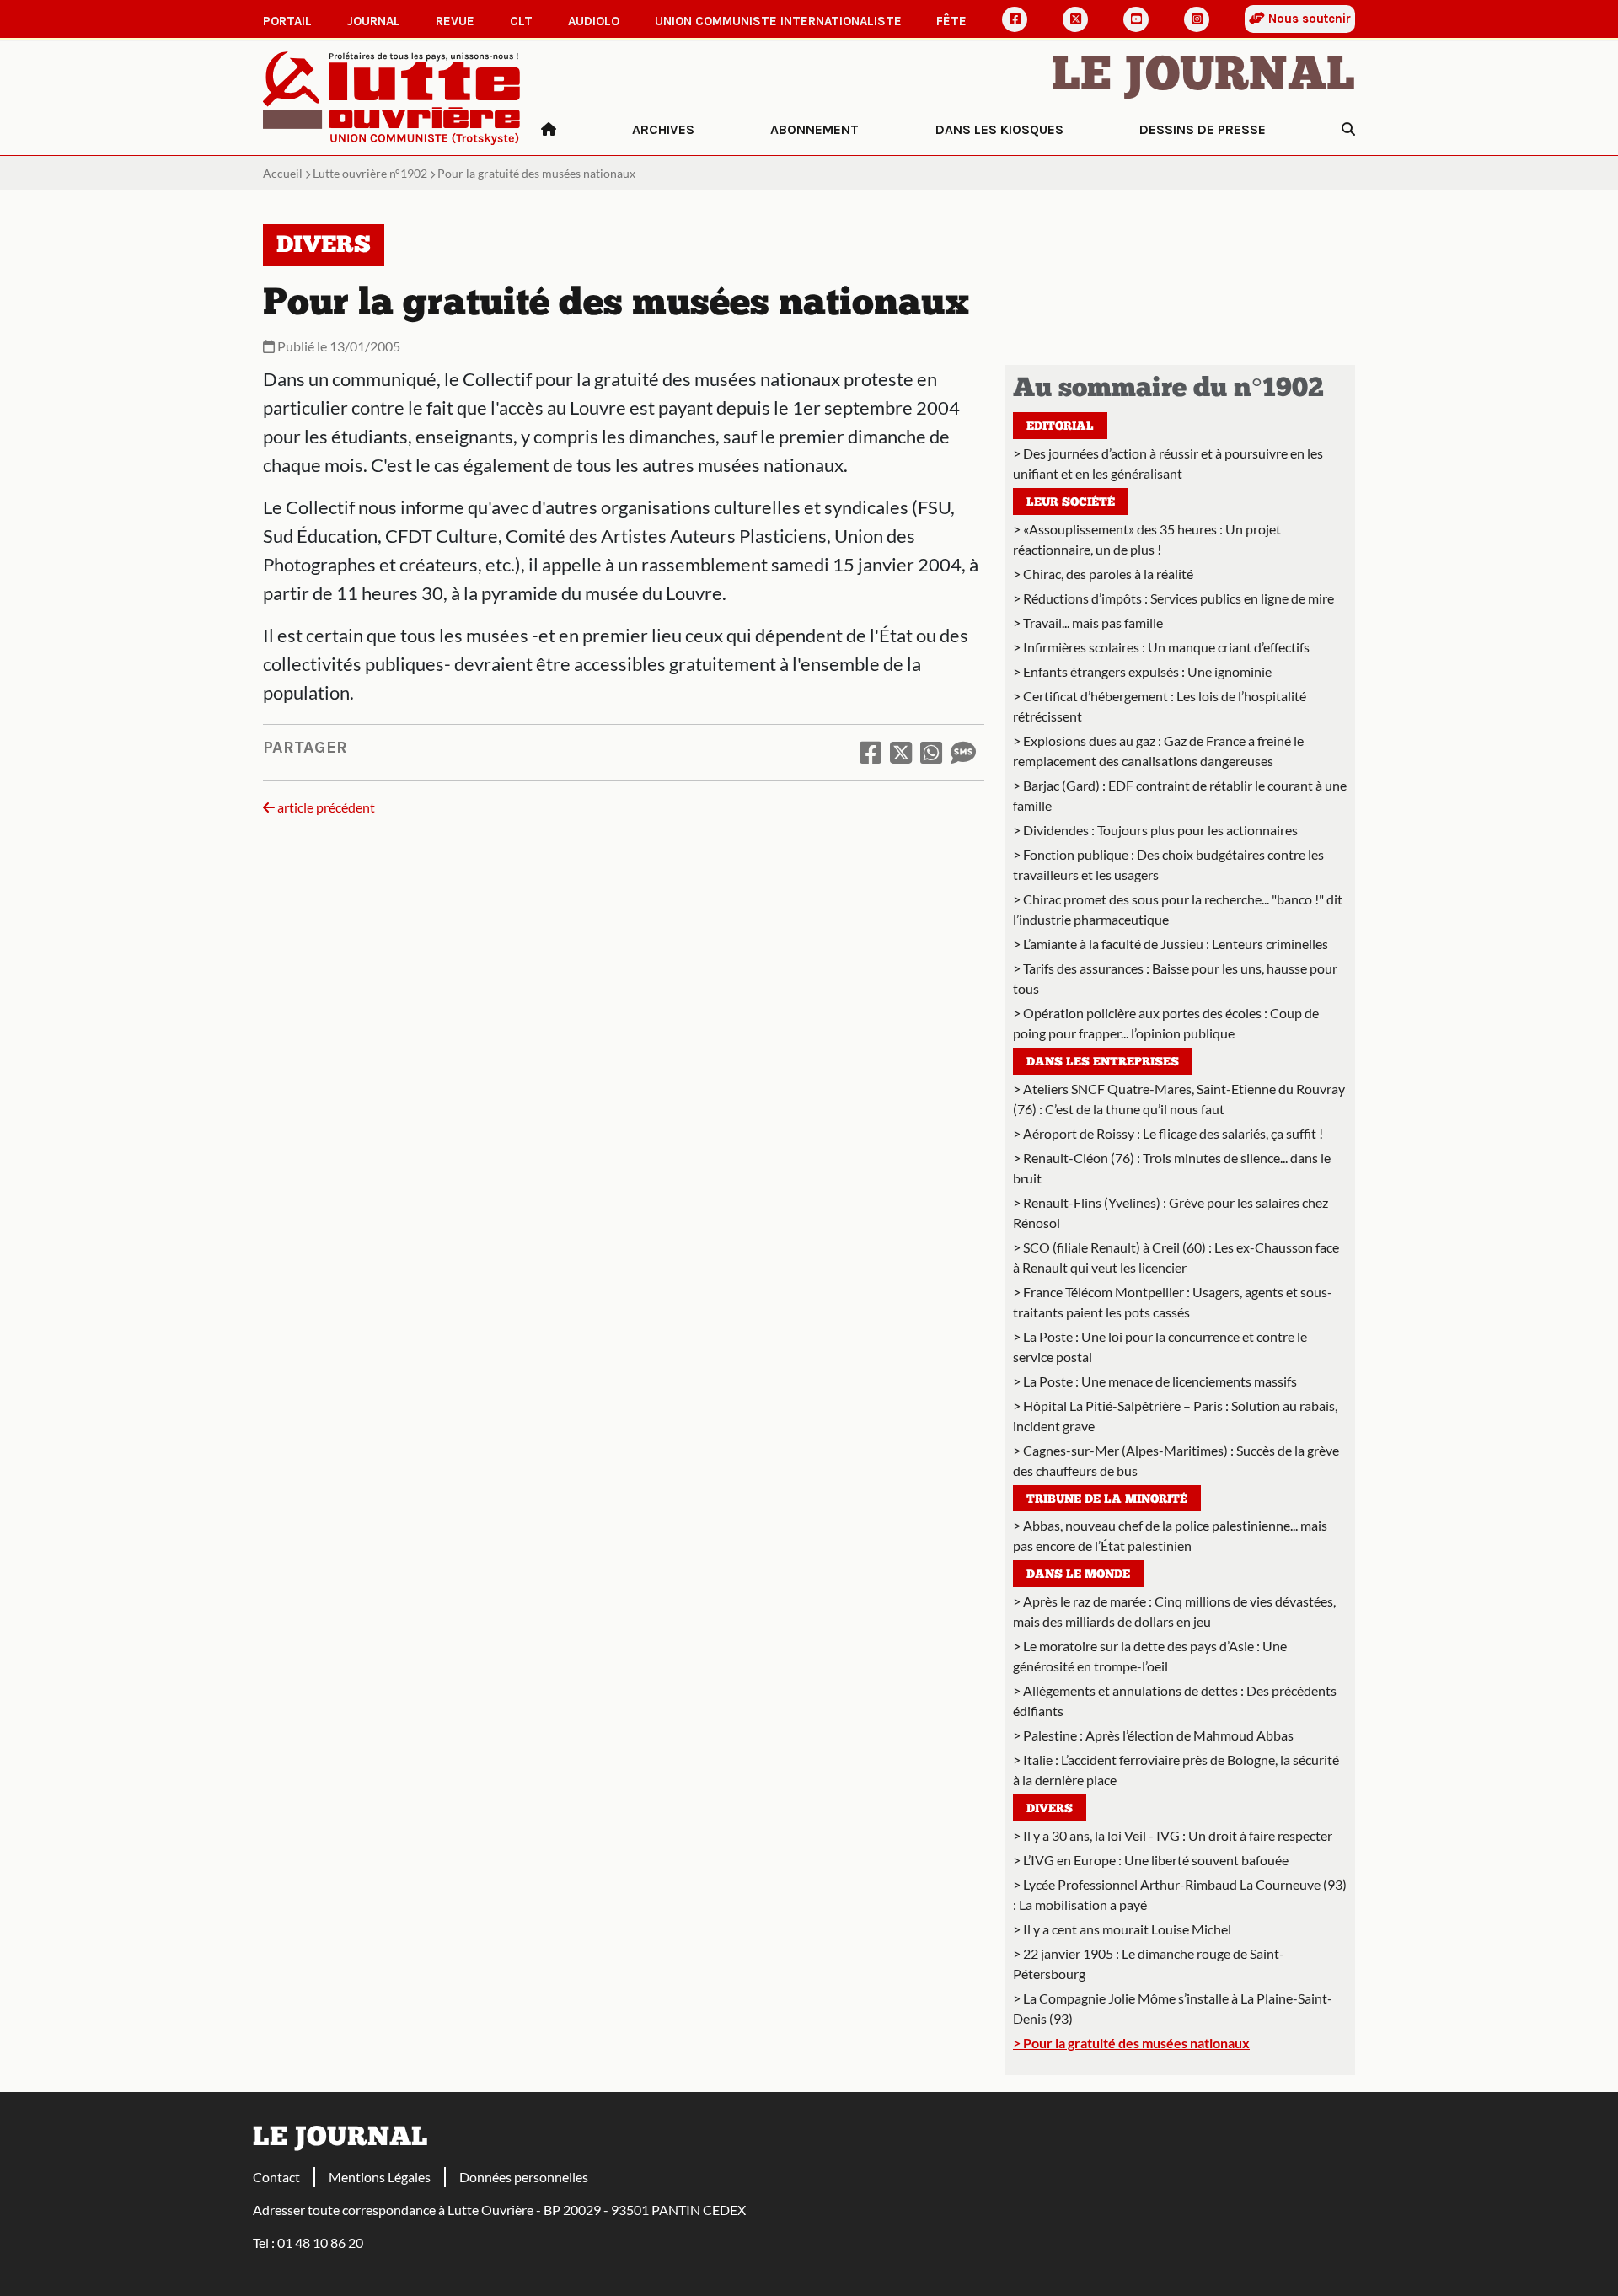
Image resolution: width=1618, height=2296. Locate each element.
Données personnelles (524, 2177)
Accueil (283, 173)
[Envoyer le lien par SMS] (963, 752)
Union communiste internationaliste (778, 21)
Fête (951, 21)
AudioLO (594, 21)
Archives (663, 129)
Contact (276, 2177)
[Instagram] (1197, 19)
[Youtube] (1136, 19)
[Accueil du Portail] (392, 97)
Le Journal (1203, 78)
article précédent (325, 807)
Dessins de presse (1203, 129)
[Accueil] (549, 130)
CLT (521, 21)
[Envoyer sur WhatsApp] (931, 752)
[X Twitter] (1075, 19)
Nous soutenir (1308, 19)
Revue (455, 21)
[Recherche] (1348, 130)
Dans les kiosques (999, 129)
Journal (374, 21)
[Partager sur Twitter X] (901, 752)
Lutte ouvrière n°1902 (370, 173)
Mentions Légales (380, 2177)
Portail (287, 21)
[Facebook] (1015, 19)
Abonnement (814, 129)
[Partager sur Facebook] (871, 752)
